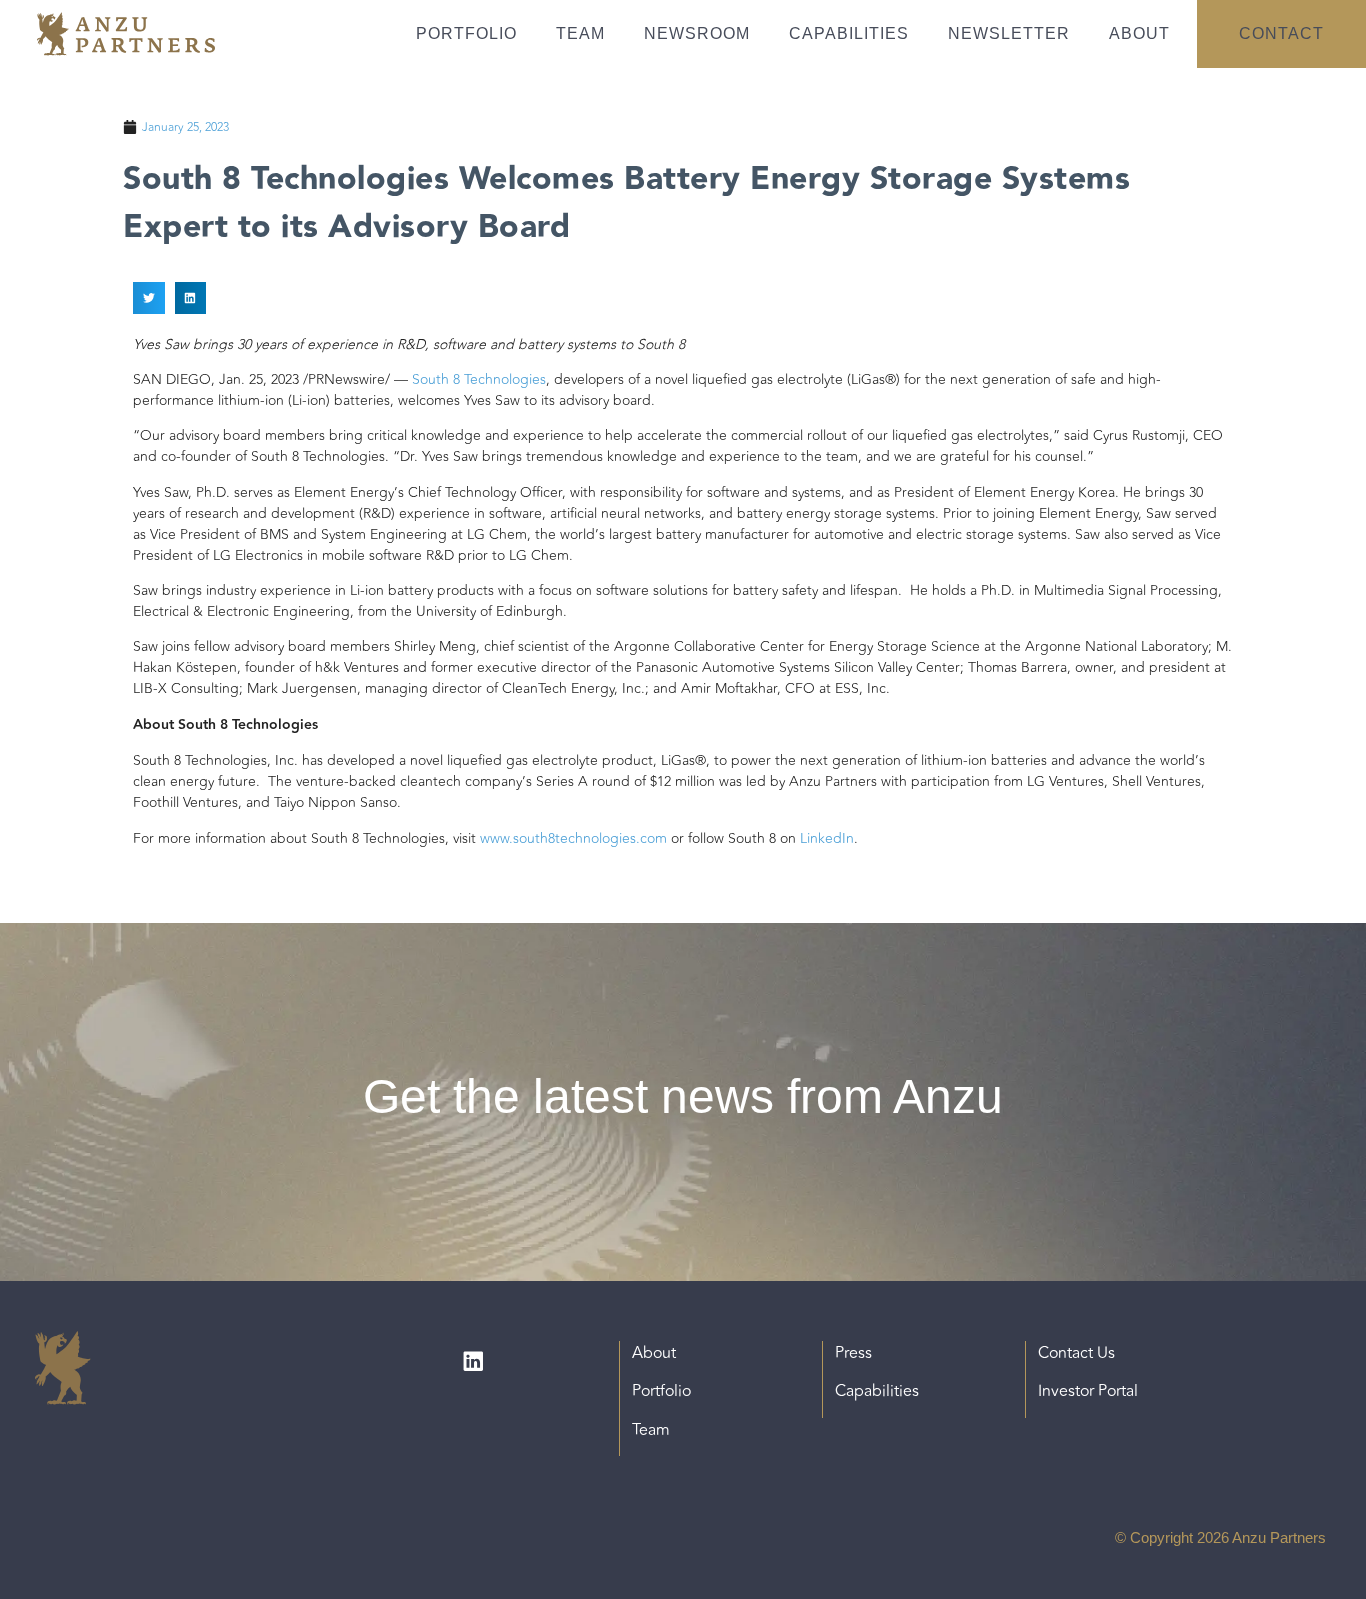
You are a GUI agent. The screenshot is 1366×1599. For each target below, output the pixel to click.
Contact (1281, 33)
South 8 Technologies (479, 379)
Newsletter (1009, 33)
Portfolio (466, 33)
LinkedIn (827, 838)
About (1139, 33)
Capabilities (849, 33)
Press (853, 1353)
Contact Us (1076, 1353)
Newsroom (697, 33)
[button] (149, 298)
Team (580, 33)
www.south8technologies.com (573, 838)
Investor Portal (1088, 1391)
